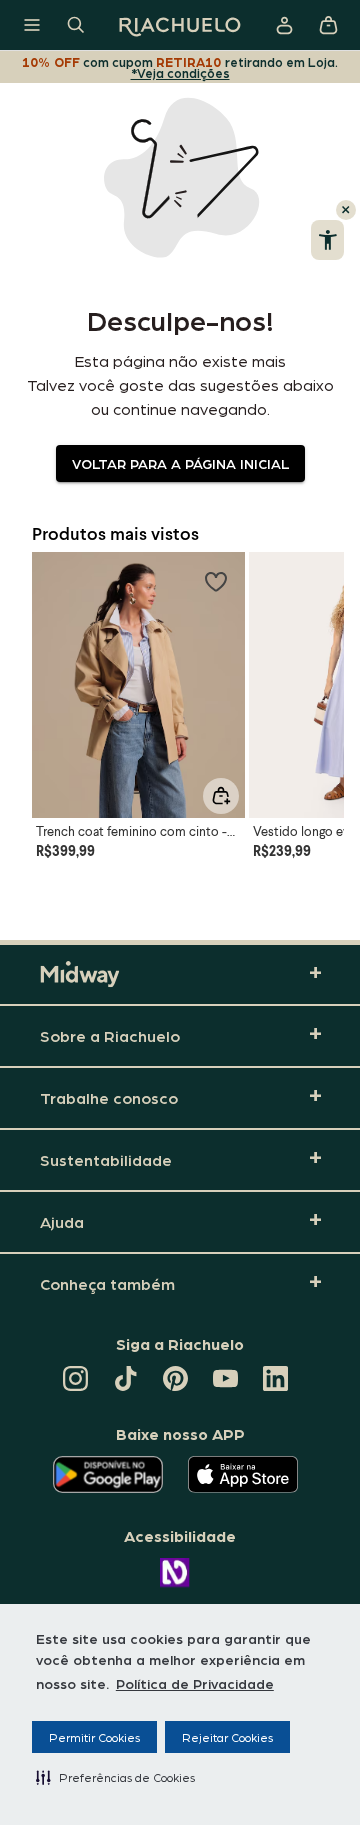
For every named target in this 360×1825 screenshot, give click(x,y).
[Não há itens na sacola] (328, 25)
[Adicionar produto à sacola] (221, 796)
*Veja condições (180, 72)
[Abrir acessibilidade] (327, 240)
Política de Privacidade (195, 1683)
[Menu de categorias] (32, 25)
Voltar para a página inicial (180, 463)
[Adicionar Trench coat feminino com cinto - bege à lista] (216, 581)
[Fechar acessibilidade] (346, 210)
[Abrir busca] (76, 25)
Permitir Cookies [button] (94, 1737)
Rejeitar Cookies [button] (227, 1737)
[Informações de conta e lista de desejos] (284, 25)
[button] (115, 1777)
